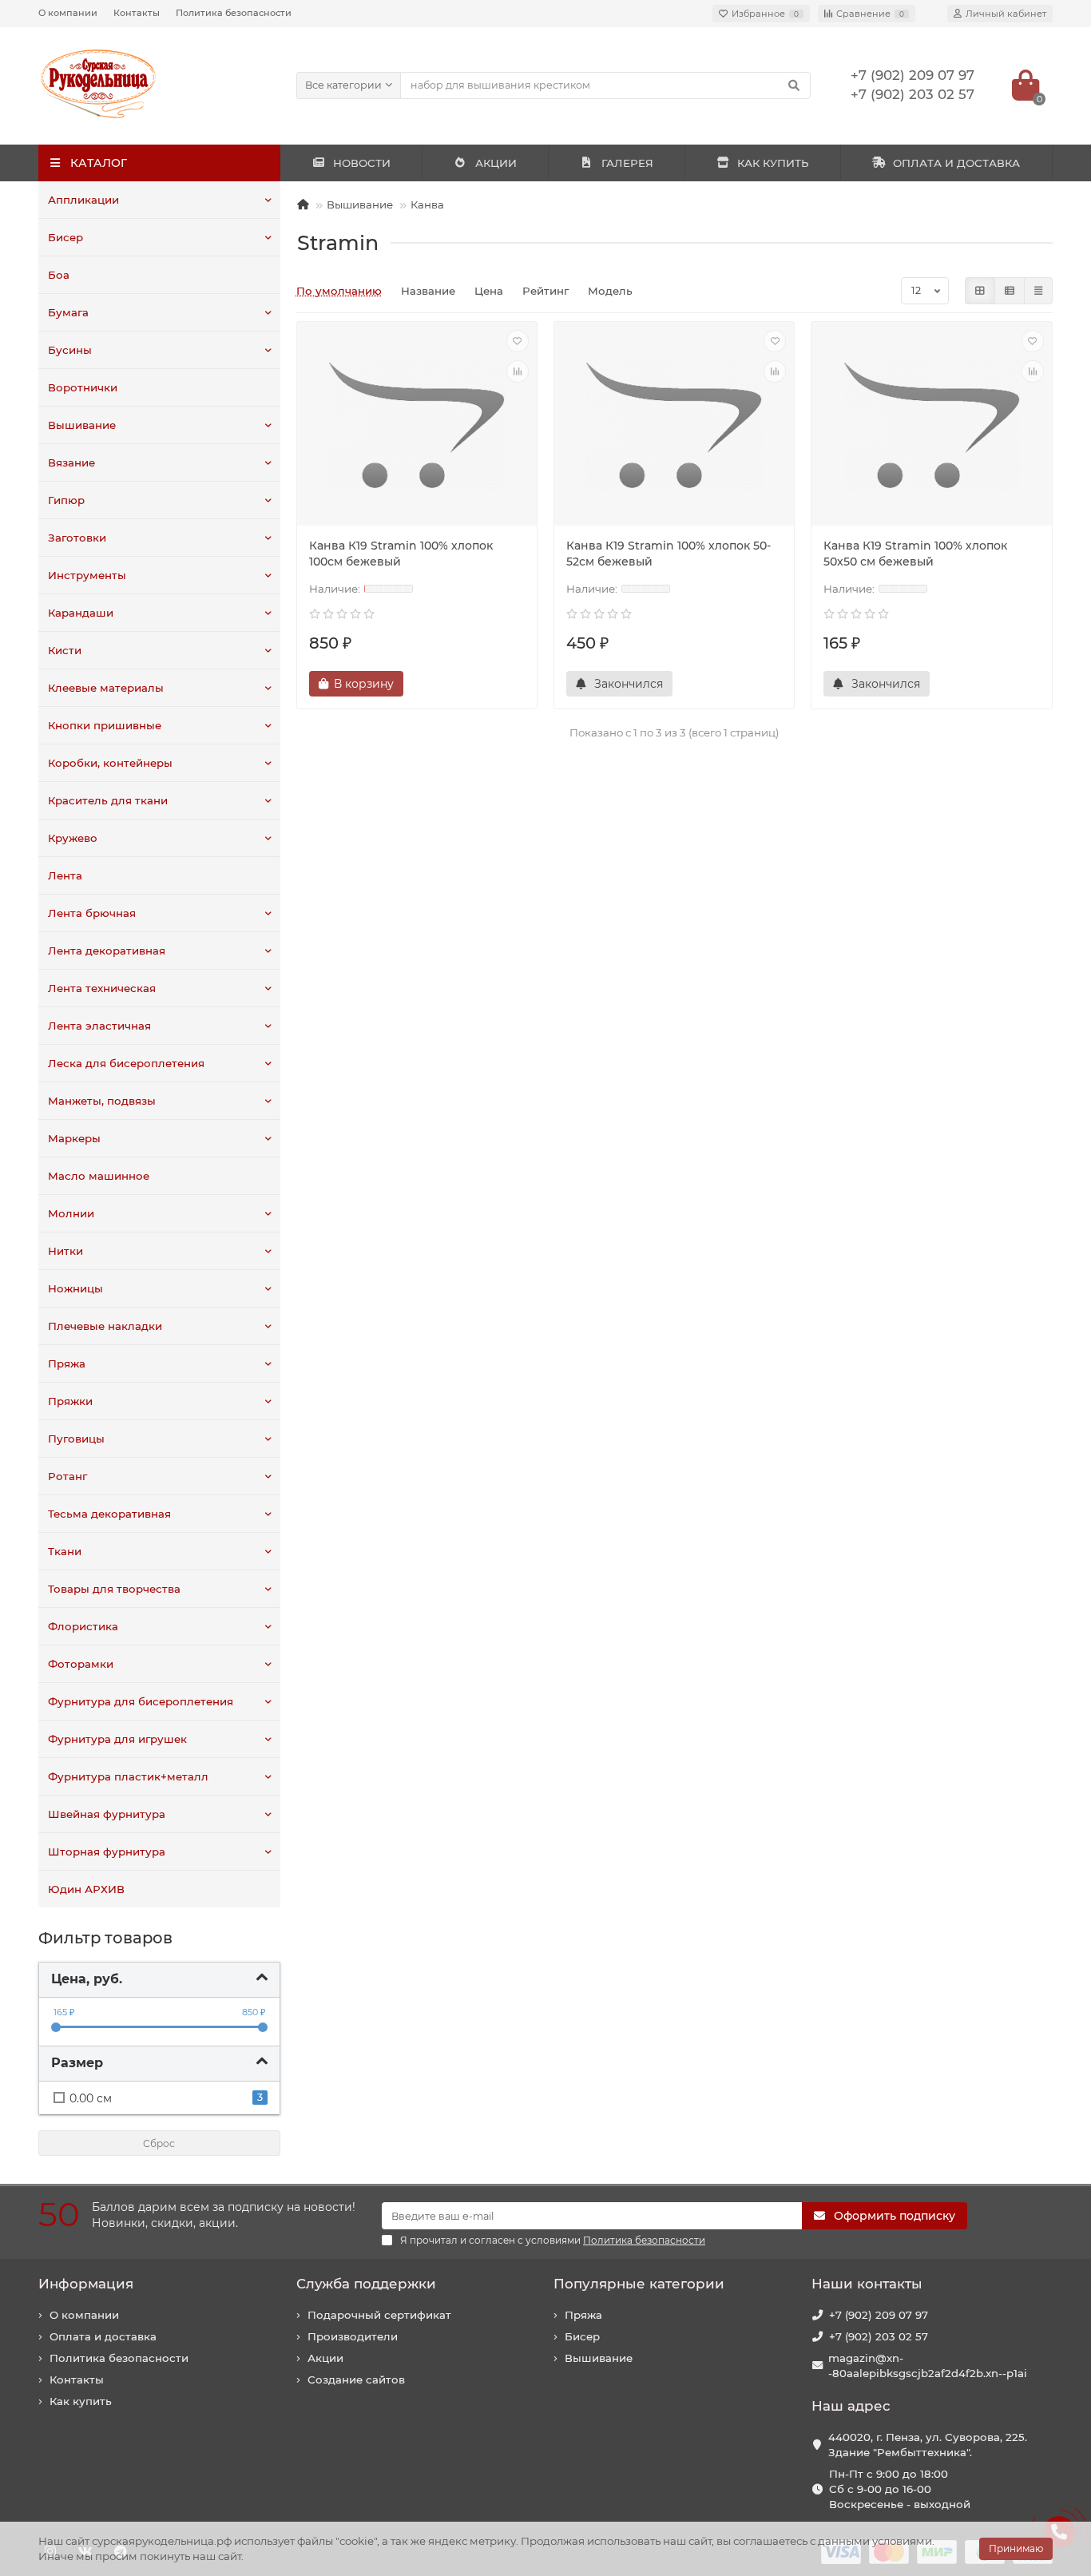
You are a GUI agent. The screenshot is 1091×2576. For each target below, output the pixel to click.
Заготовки (77, 538)
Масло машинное (99, 1176)
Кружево (73, 838)
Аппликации (83, 200)
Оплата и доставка (103, 2336)
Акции (325, 2358)
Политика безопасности (234, 13)
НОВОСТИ (362, 163)
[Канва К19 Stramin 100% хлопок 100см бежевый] (417, 426)
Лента (65, 875)
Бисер (65, 237)
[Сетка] (980, 291)
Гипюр (66, 500)
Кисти (65, 650)
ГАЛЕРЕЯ (627, 163)
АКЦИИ (496, 163)
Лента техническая (102, 988)
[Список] (1010, 291)
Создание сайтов (356, 2380)
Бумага (68, 312)
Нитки (65, 1251)
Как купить (81, 2401)
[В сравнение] (518, 371)
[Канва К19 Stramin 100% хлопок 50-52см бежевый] (674, 426)
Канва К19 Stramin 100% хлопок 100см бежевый (401, 554)
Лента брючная (92, 913)
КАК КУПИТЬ (773, 163)
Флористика (83, 1626)
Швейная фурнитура (107, 1814)
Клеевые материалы (106, 688)
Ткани (65, 1551)
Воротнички (83, 387)
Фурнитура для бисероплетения (141, 1701)
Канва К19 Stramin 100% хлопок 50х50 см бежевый (915, 554)
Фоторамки (81, 1664)
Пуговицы (76, 1439)
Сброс (159, 2143)
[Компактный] (1038, 291)
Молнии (71, 1213)
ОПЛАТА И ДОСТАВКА (956, 163)
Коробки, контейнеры (110, 763)
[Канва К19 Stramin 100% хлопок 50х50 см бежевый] (931, 426)
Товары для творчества (114, 1589)
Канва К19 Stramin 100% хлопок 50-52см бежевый (668, 554)
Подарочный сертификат (379, 2315)
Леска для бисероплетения (126, 1063)
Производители (353, 2336)
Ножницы (75, 1288)
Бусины (70, 350)
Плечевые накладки (105, 1326)
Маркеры (74, 1138)
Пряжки (70, 1401)
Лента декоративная (107, 951)
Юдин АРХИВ (86, 1889)
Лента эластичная (99, 1026)
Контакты (137, 13)
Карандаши (81, 613)
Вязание (71, 462)
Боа (59, 275)
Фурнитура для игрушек (117, 1739)
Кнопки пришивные (105, 725)
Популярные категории (639, 2284)
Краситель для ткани (108, 800)
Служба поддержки (366, 2284)
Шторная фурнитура (107, 1852)
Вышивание (82, 425)
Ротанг (67, 1476)
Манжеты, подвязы (102, 1101)
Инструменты (87, 575)
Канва (427, 204)
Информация (86, 2284)
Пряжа (67, 1363)
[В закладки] (518, 341)
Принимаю (1016, 2548)
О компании (68, 13)
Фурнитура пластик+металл (128, 1776)
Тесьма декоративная (109, 1514)
